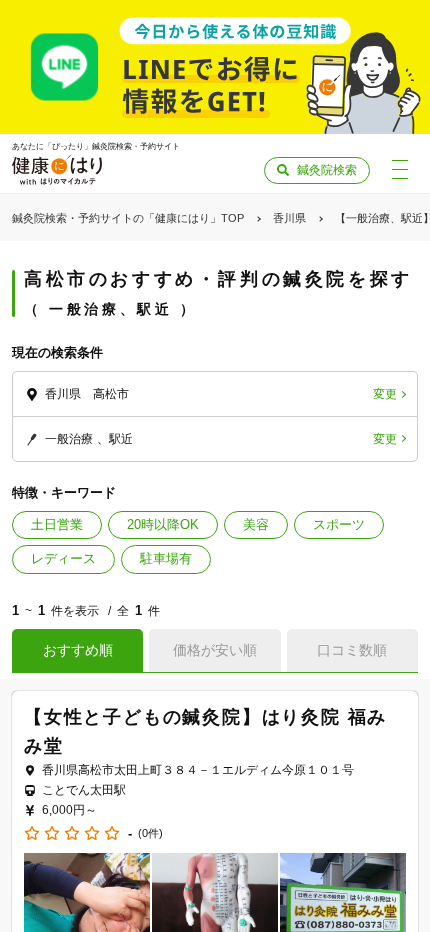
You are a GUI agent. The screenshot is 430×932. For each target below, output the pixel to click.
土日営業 (57, 524)
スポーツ (339, 524)
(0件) (150, 833)
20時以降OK (163, 524)
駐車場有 (166, 558)
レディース (63, 558)
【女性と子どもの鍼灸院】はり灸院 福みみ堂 (205, 731)
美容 (256, 524)
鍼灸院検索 (327, 170)
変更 (385, 394)
